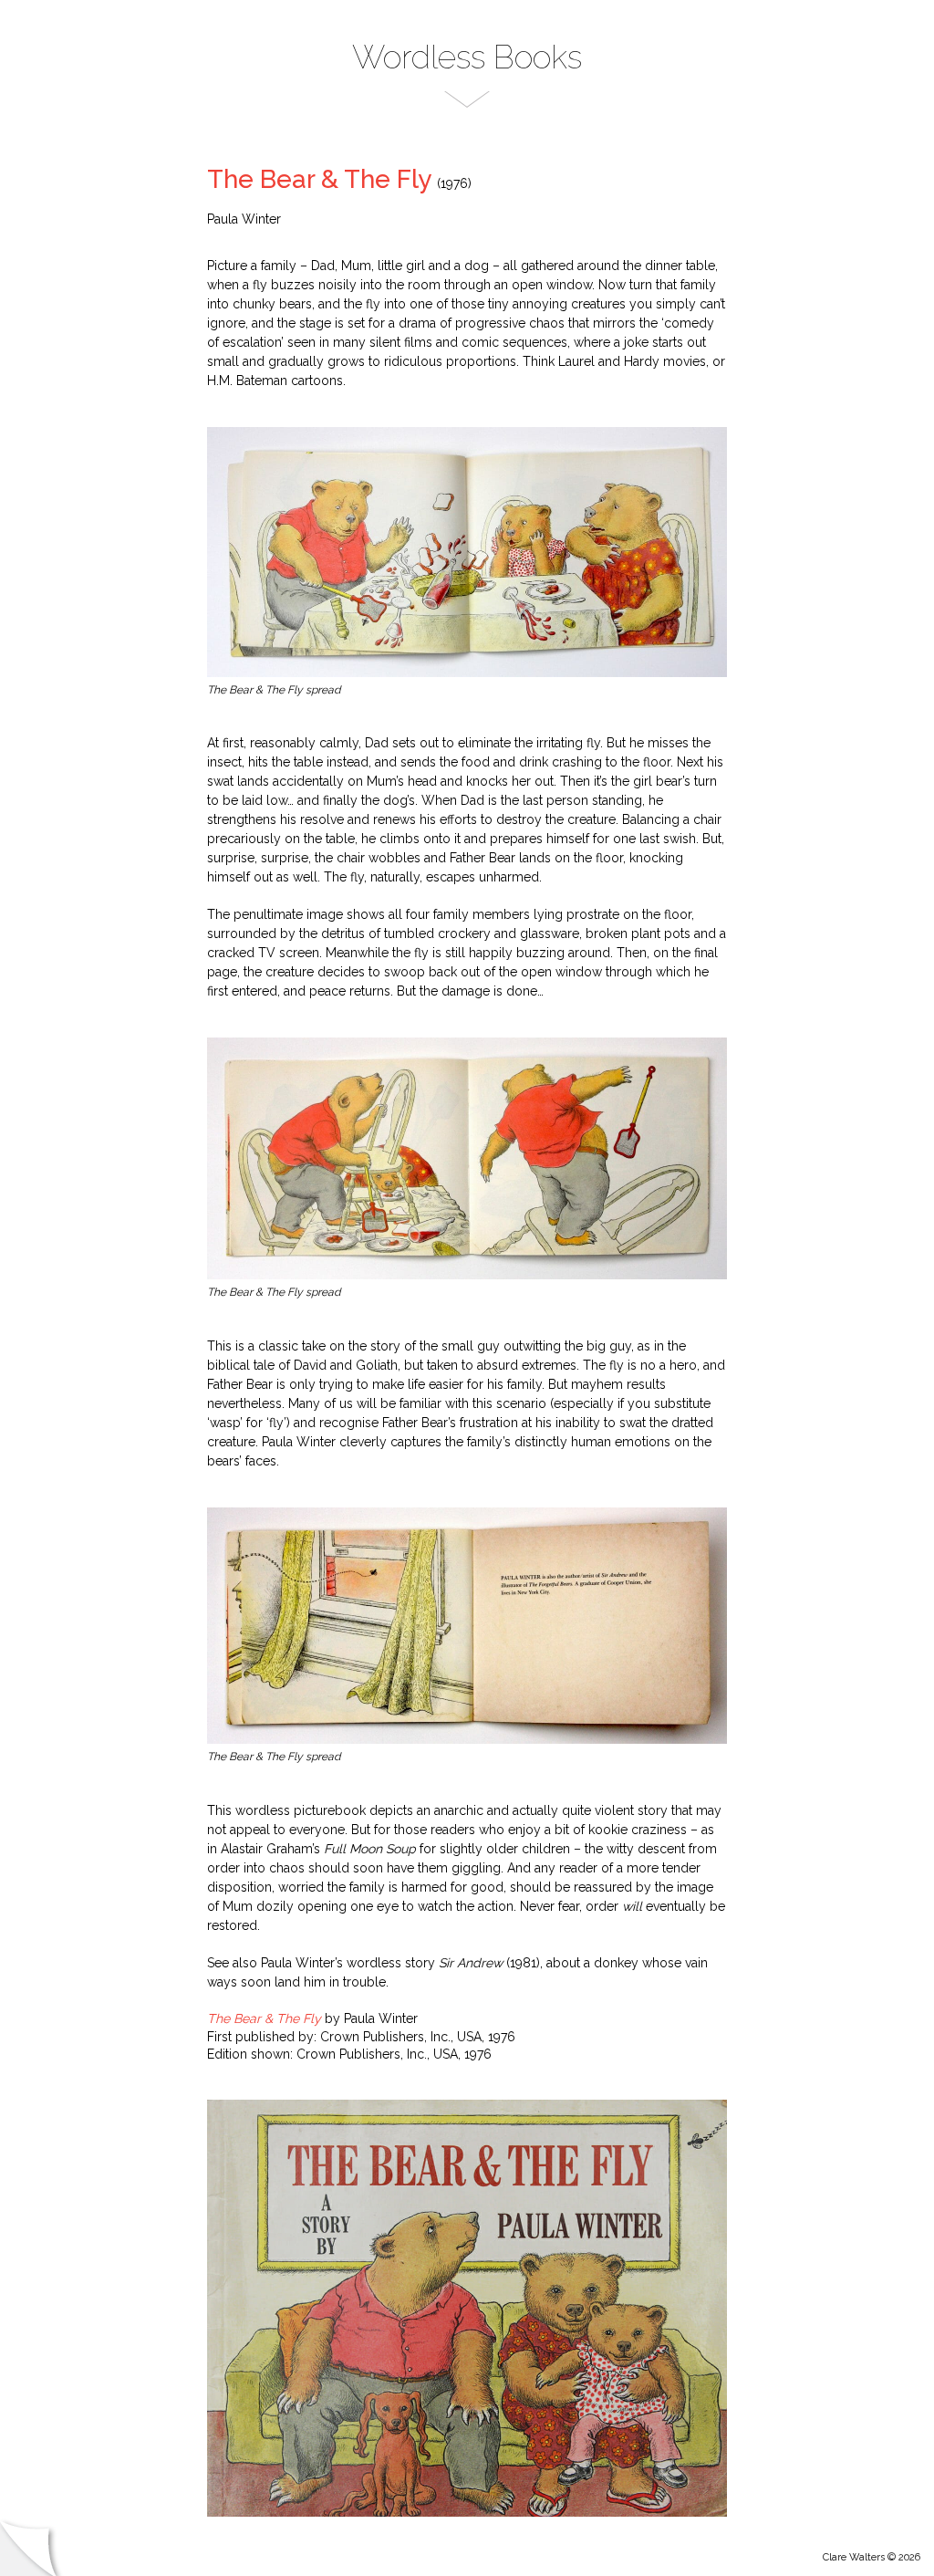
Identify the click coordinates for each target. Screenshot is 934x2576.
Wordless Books (467, 57)
